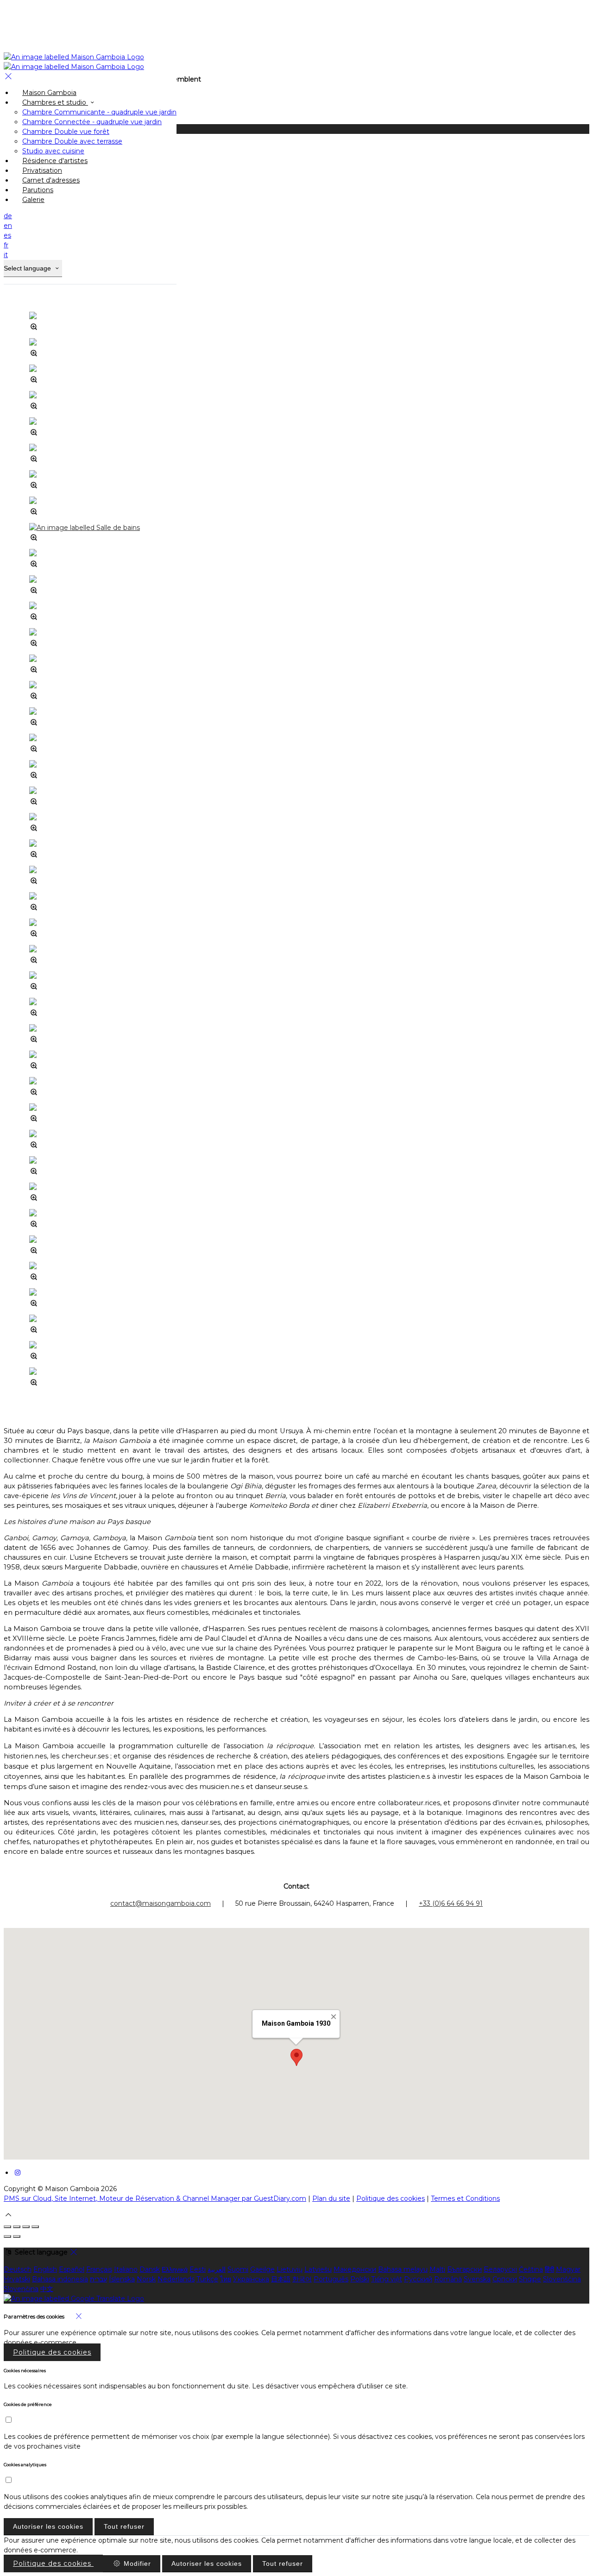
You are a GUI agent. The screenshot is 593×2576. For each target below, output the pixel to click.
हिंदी (549, 2269)
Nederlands (176, 2279)
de (8, 216)
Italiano (126, 2269)
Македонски (355, 2269)
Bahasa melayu (403, 2269)
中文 (47, 2289)
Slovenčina (21, 2289)
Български (464, 2269)
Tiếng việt (387, 2279)
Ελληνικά (175, 2269)
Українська (251, 2279)
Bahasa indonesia (60, 2279)
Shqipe (530, 2279)
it (6, 255)
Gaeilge (262, 2269)
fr (6, 245)
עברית (98, 2279)
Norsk (146, 2279)
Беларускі (500, 2269)
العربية (217, 2269)
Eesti (198, 2269)
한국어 (302, 2279)
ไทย (226, 2279)
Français (99, 2269)
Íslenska (122, 2279)
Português (331, 2279)
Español (72, 2269)
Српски (505, 2279)
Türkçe (207, 2279)
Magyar (568, 2269)
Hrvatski (17, 2279)
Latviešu (318, 2269)
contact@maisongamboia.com (161, 1903)
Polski (360, 2279)
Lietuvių (290, 2269)
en (8, 226)
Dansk (150, 2269)
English (45, 2269)
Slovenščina (562, 2279)
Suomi (238, 2269)
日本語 (281, 2279)
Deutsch (18, 2269)
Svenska (477, 2279)
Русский (418, 2279)
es (7, 235)
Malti (437, 2269)
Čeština (531, 2269)
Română (448, 2279)
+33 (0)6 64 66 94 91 (451, 1903)
